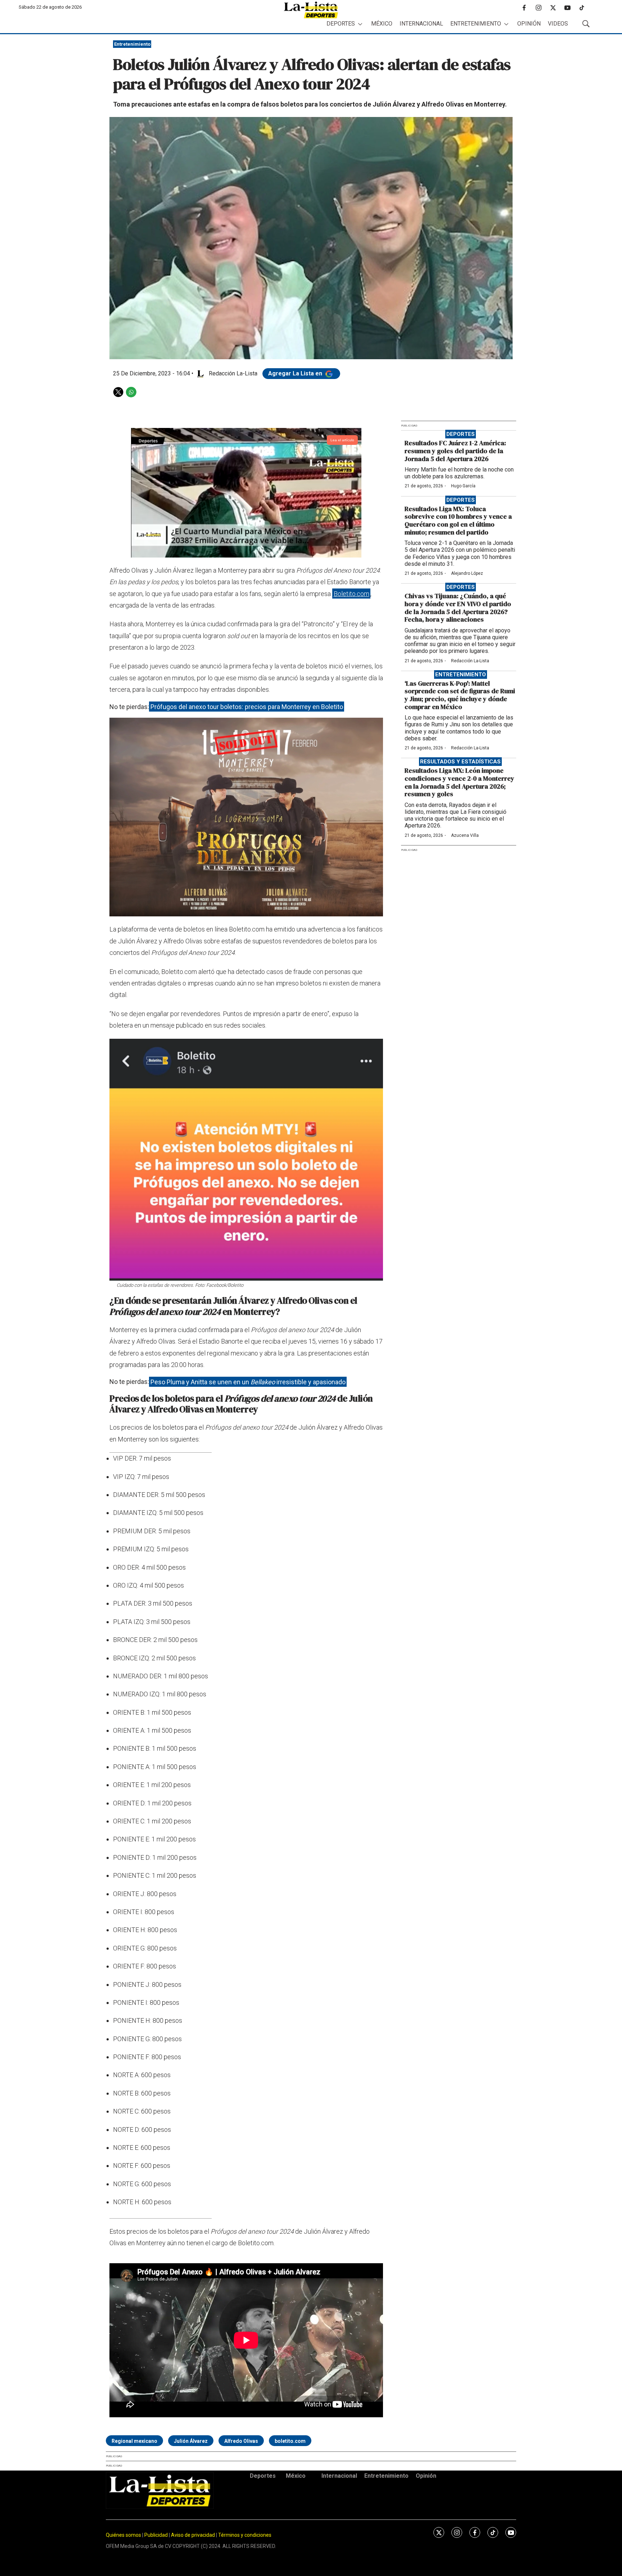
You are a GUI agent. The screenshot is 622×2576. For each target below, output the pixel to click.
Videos (558, 24)
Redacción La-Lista (470, 661)
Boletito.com (351, 594)
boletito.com (290, 2441)
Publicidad (157, 2535)
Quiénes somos (123, 2535)
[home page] (311, 10)
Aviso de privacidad (193, 2535)
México (382, 24)
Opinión (529, 24)
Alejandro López (467, 573)
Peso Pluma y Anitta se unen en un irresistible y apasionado (248, 1382)
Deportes (341, 24)
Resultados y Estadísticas (460, 762)
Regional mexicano (134, 2441)
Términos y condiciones (245, 2535)
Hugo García (463, 486)
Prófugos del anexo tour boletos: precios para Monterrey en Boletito (247, 707)
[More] (360, 24)
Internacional (421, 24)
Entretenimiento (476, 24)
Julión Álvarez (191, 2441)
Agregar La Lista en (296, 373)
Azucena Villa (465, 835)
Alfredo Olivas (241, 2441)
